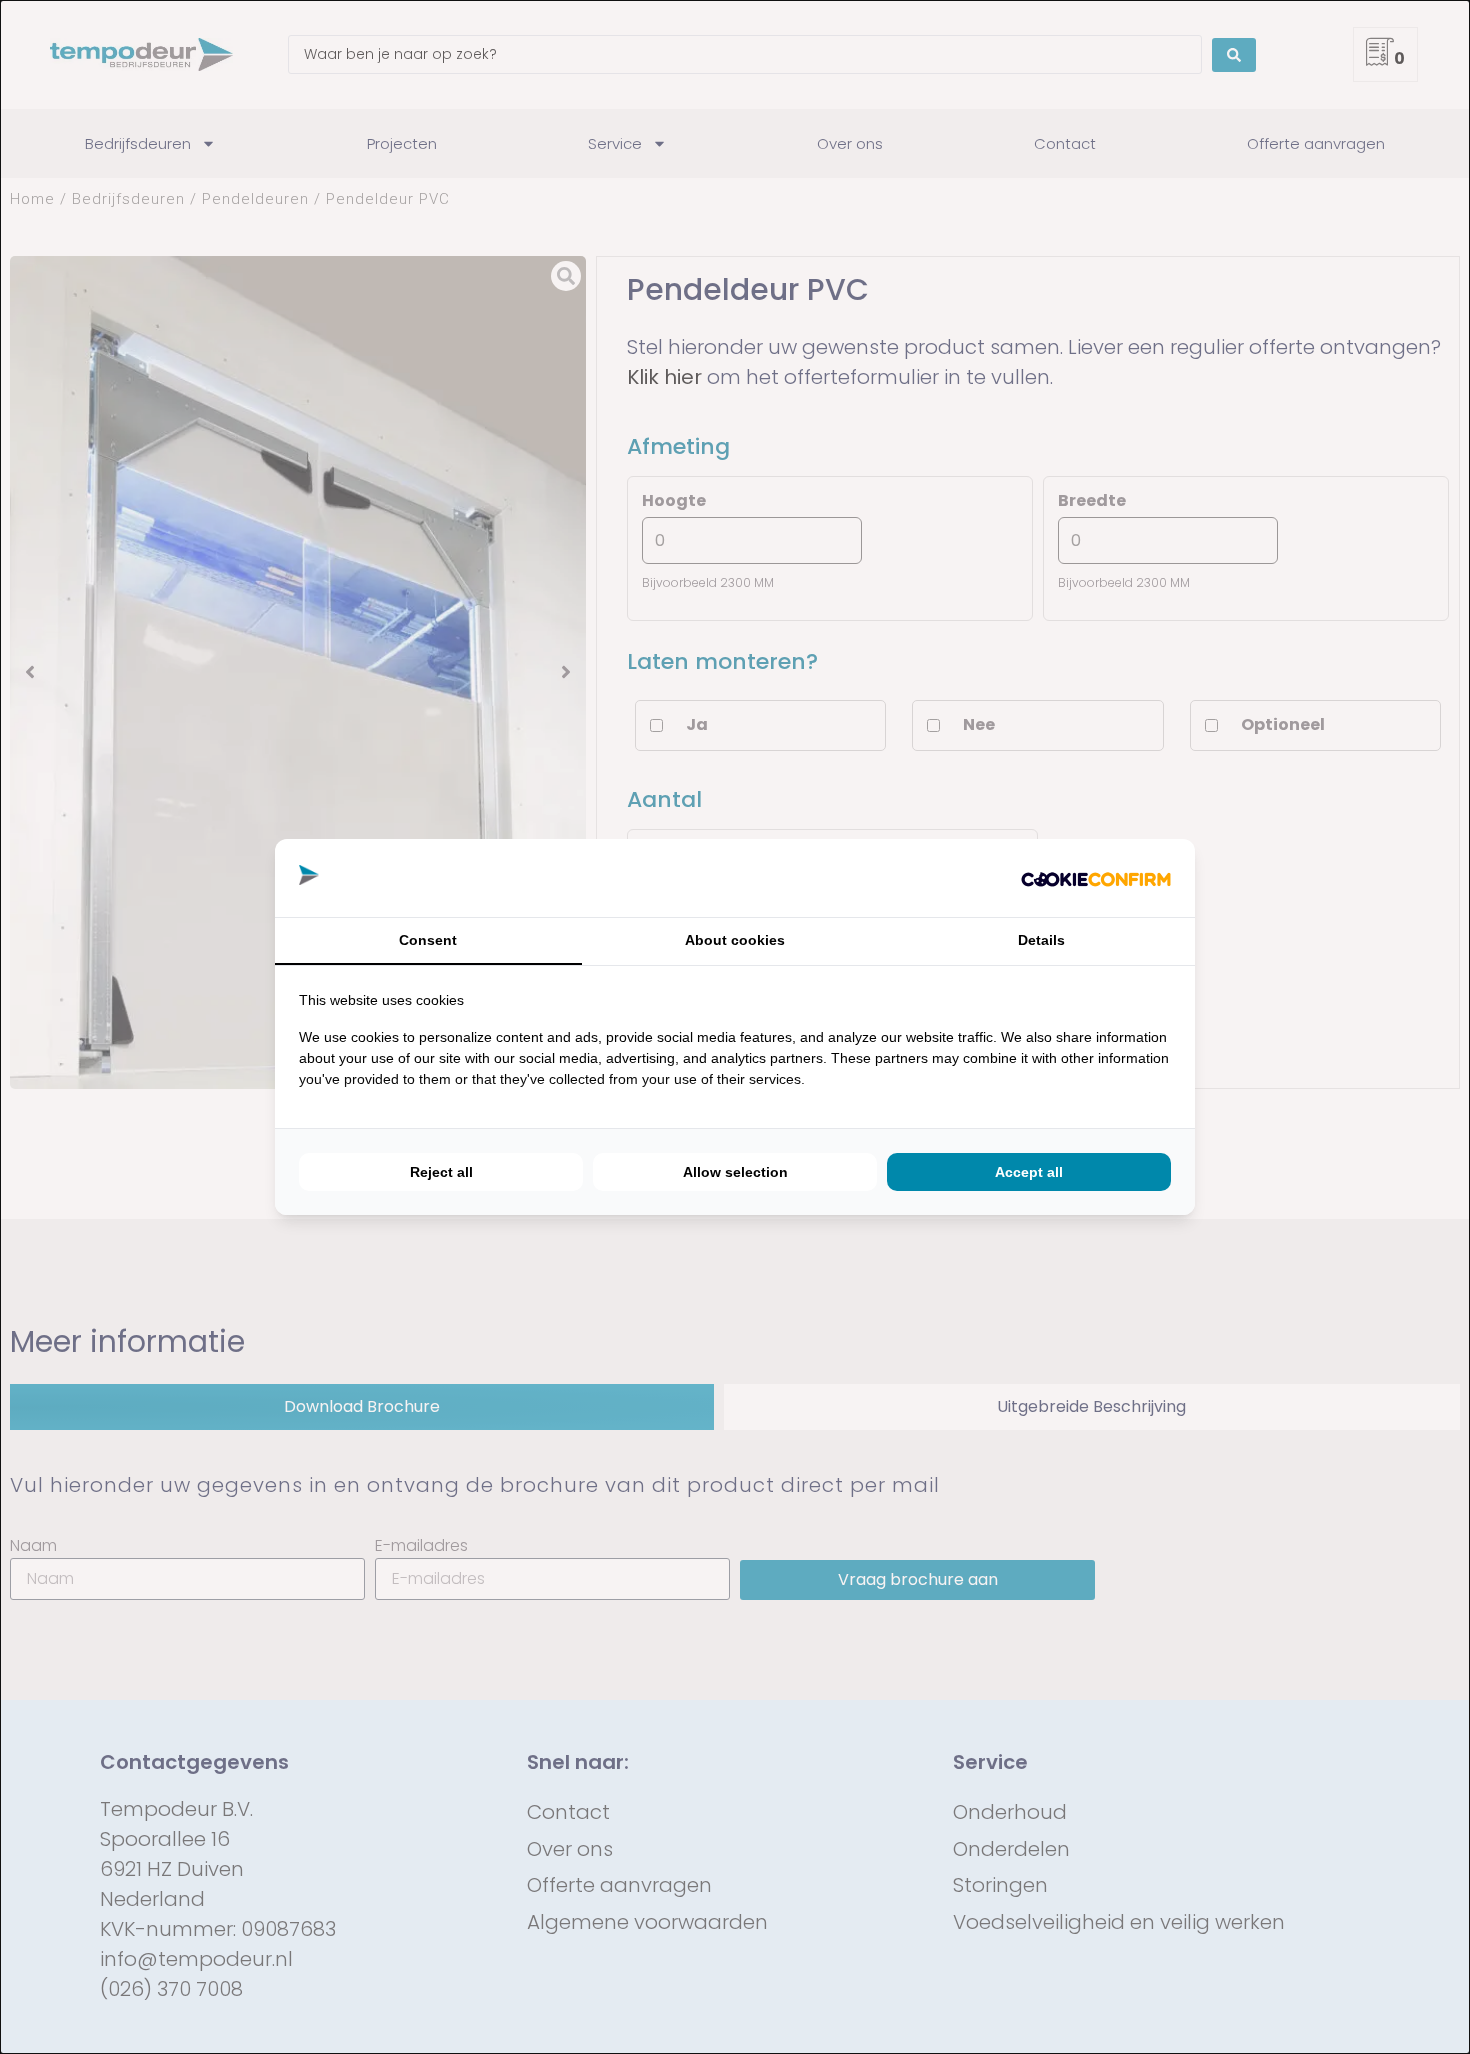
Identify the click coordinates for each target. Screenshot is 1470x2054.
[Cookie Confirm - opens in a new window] (1096, 878)
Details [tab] (1041, 940)
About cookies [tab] (735, 940)
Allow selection (735, 1172)
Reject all (441, 1172)
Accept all (1029, 1172)
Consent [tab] (428, 940)
